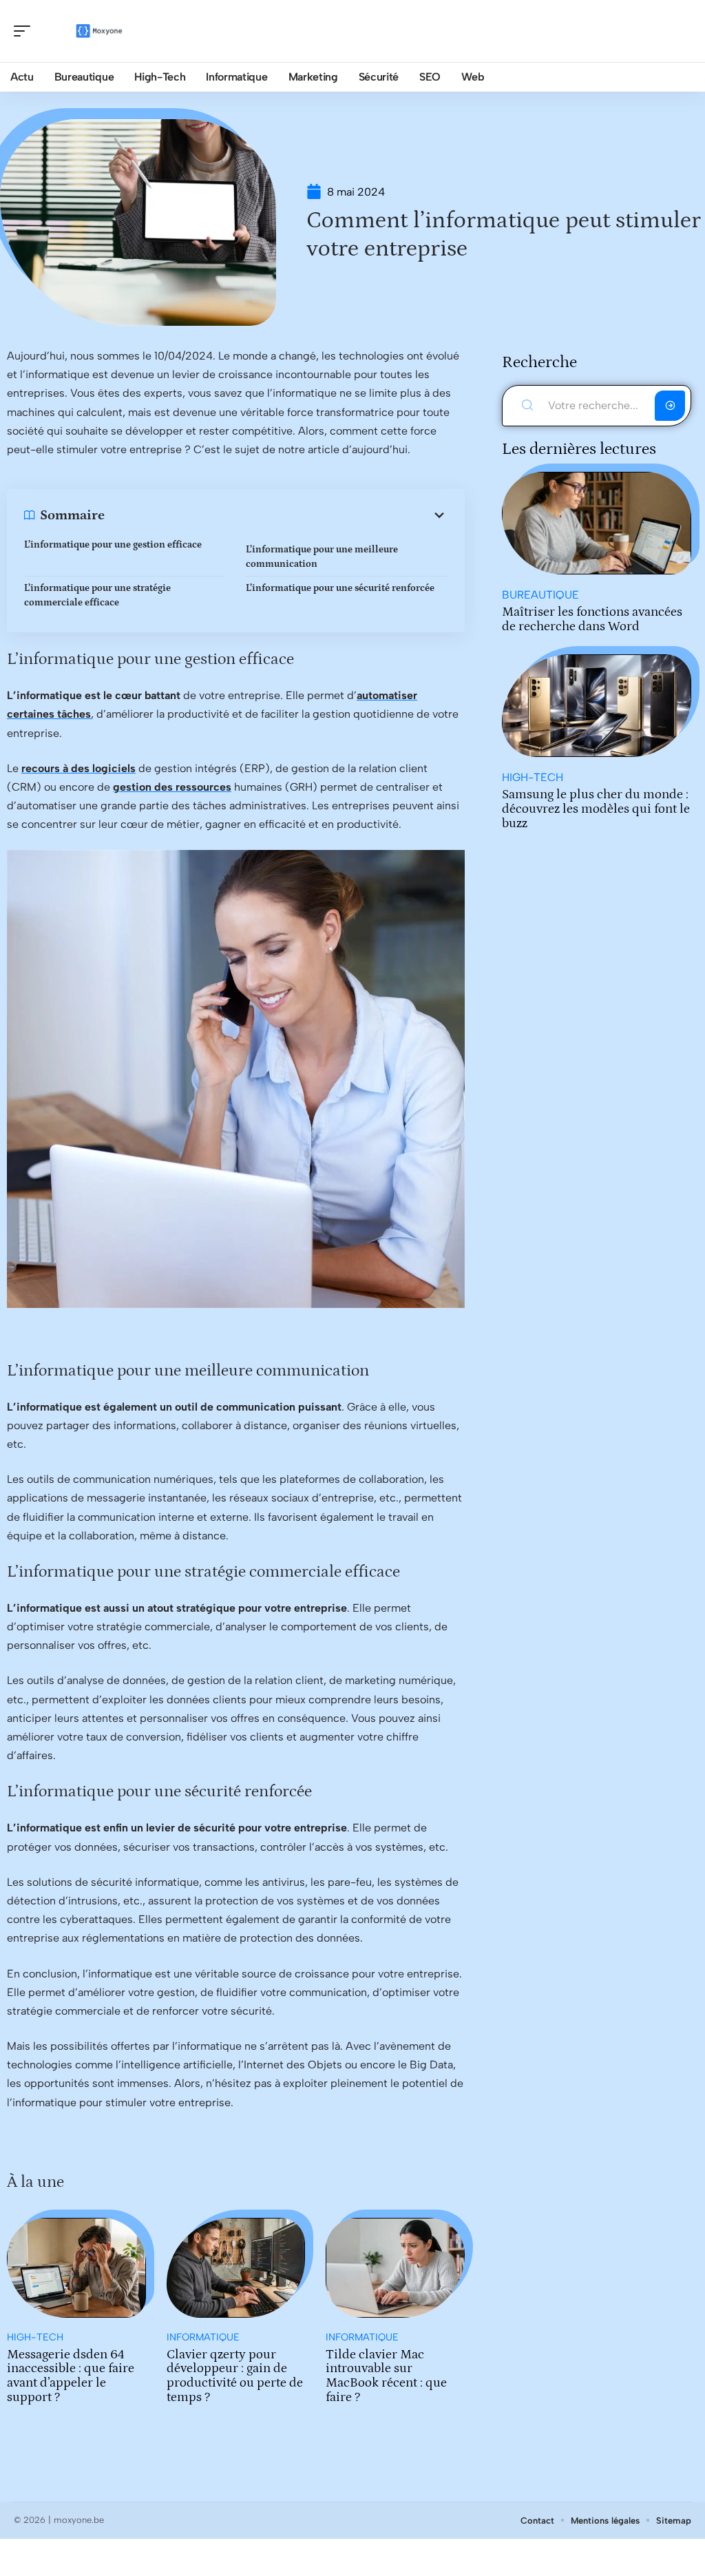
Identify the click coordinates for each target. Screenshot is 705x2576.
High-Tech (35, 2337)
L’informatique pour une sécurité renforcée (340, 588)
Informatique (203, 2337)
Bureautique (540, 595)
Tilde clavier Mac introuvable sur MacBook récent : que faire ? (386, 2376)
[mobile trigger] (25, 31)
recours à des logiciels (78, 768)
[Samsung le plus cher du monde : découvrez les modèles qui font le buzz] (597, 706)
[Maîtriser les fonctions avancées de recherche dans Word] (597, 523)
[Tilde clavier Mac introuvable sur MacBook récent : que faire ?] (395, 2268)
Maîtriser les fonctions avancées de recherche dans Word (592, 619)
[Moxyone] (99, 31)
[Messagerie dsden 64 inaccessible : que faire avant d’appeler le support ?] (76, 2268)
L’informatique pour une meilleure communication (322, 557)
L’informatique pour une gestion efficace (113, 545)
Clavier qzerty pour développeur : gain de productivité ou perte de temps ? (235, 2376)
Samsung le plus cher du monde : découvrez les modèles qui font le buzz (596, 809)
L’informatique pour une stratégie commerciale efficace (97, 595)
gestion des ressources (172, 787)
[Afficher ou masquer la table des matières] (276, 515)
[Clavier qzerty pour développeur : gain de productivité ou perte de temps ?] (236, 2268)
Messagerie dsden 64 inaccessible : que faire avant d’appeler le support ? (71, 2376)
